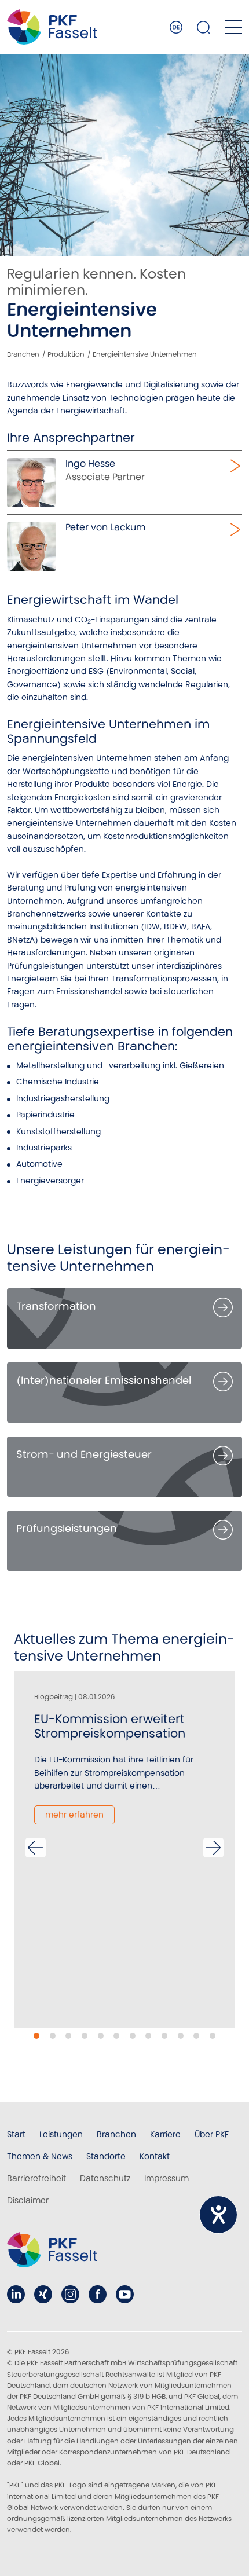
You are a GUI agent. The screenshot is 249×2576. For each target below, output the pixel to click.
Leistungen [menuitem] (61, 2134)
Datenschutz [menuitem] (105, 2178)
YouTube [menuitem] (125, 2294)
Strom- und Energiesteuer (84, 1454)
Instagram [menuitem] (70, 2294)
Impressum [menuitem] (166, 2178)
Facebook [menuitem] (98, 2294)
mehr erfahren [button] (74, 1815)
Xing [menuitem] (43, 2294)
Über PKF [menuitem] (212, 2134)
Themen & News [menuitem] (40, 2156)
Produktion (66, 354)
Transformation (56, 1306)
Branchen (23, 354)
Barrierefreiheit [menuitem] (36, 2178)
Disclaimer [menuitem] (28, 2200)
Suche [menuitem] (204, 27)
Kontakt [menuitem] (155, 2156)
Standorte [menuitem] (106, 2156)
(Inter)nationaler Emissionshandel (104, 1380)
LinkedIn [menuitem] (16, 2294)
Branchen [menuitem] (116, 2134)
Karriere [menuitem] (165, 2134)
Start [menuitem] (16, 2134)
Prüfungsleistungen (67, 1528)
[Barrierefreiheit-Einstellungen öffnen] (218, 2215)
